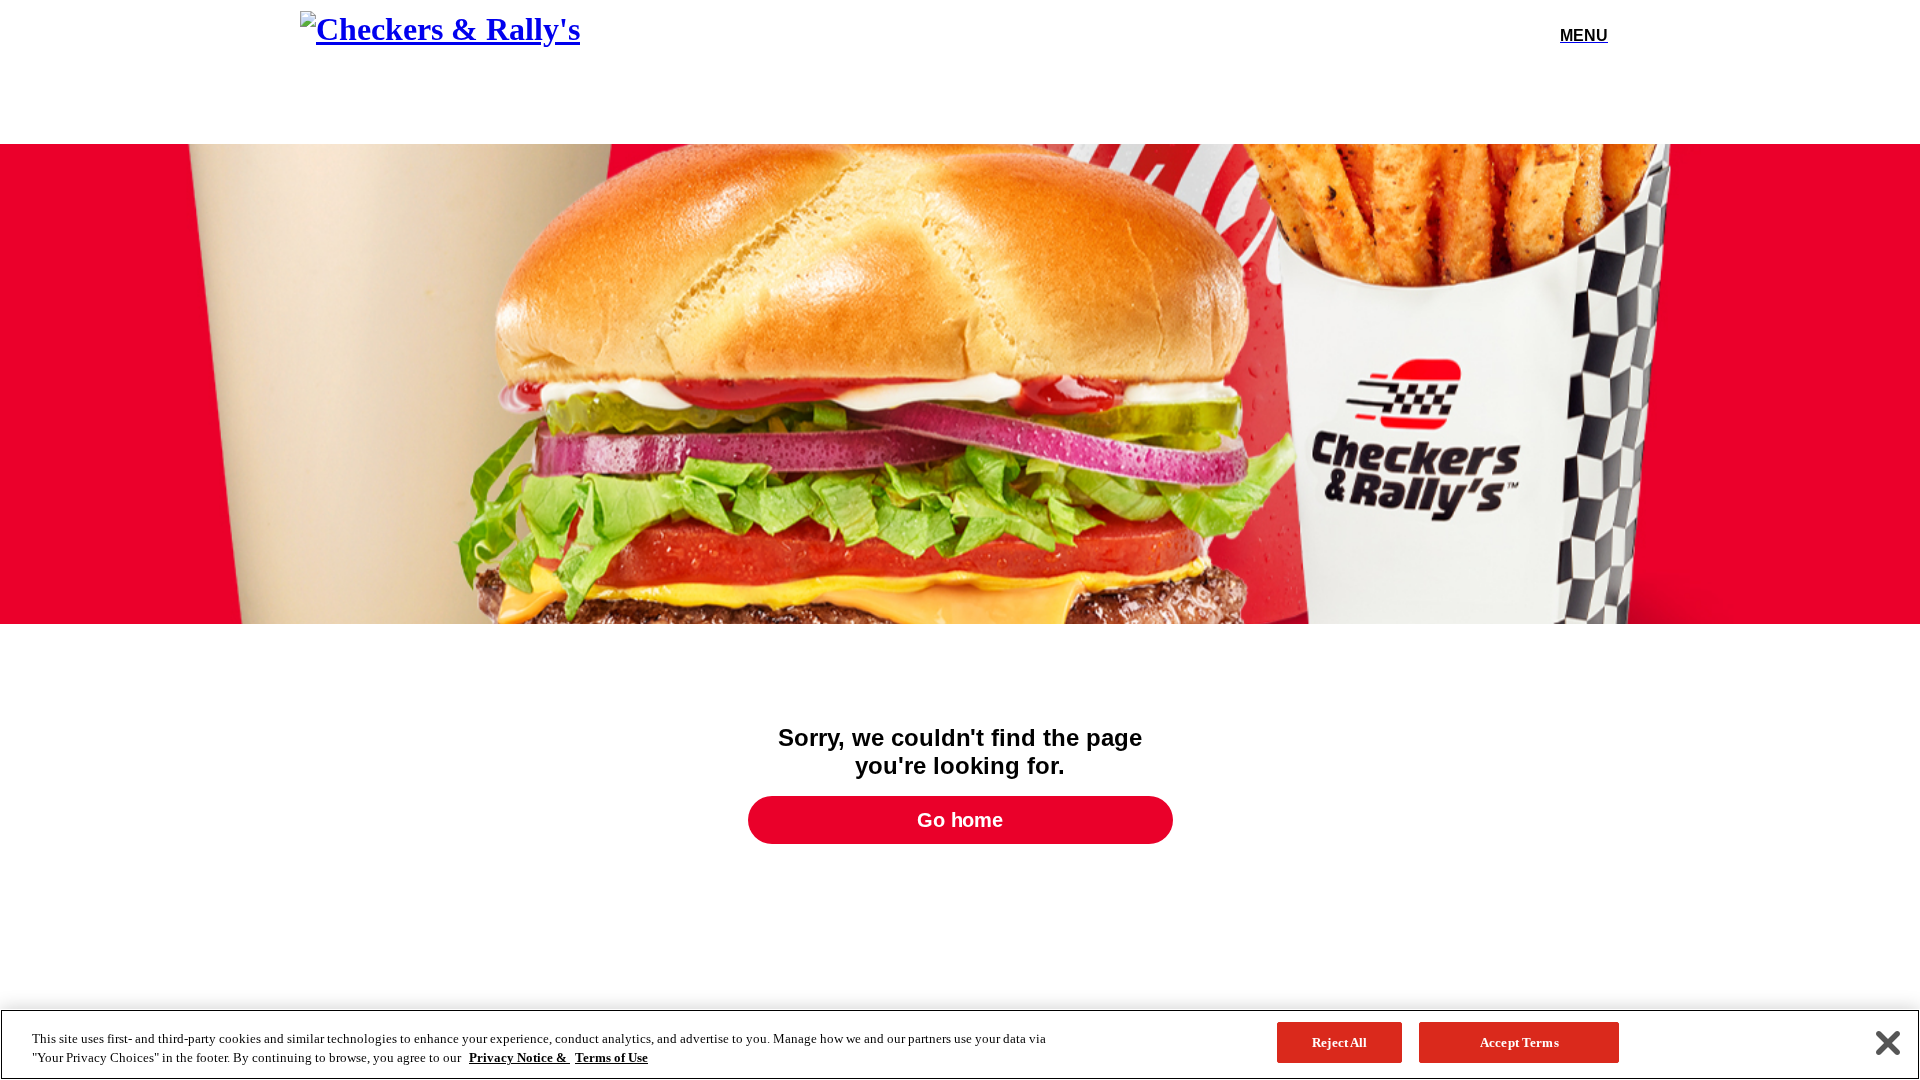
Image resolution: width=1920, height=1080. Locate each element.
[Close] (1888, 1043)
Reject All (1339, 1042)
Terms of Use (611, 1058)
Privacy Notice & (519, 1058)
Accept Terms (1519, 1042)
